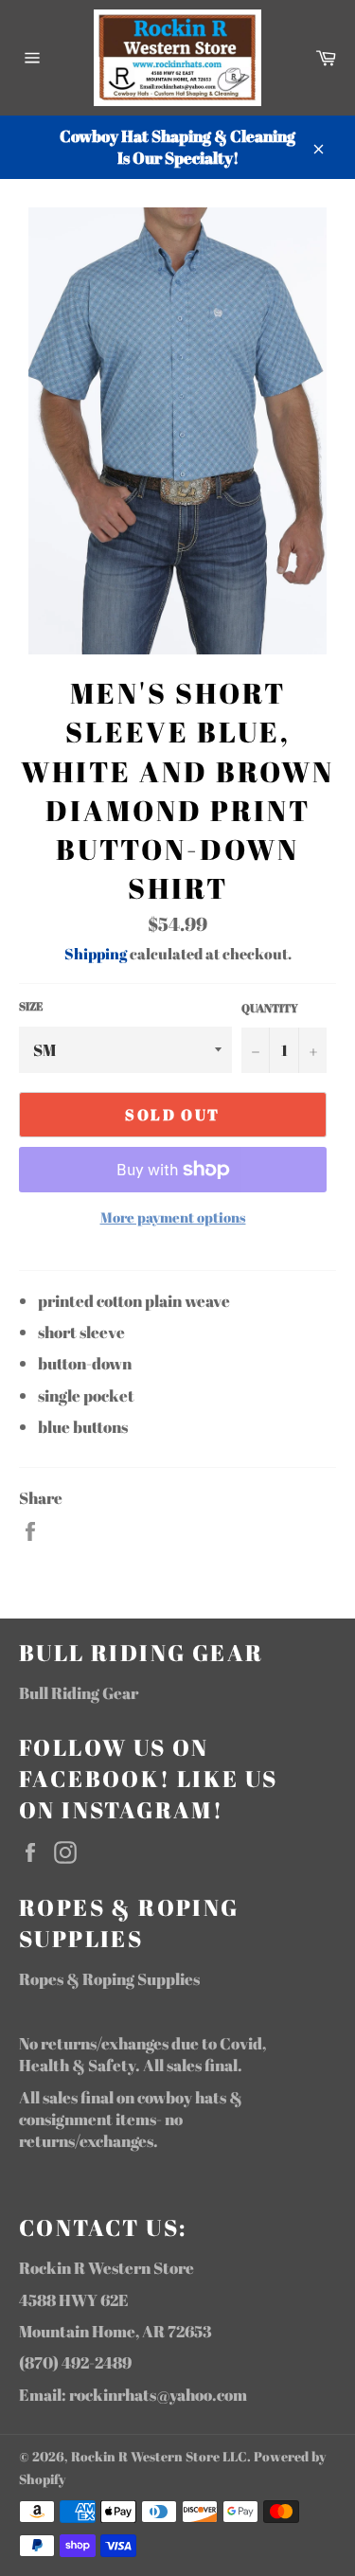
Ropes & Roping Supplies (109, 1979)
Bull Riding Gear (79, 1693)
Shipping (96, 954)
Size (31, 1006)
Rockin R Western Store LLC (159, 2457)
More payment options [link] (173, 1217)
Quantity (270, 1008)
